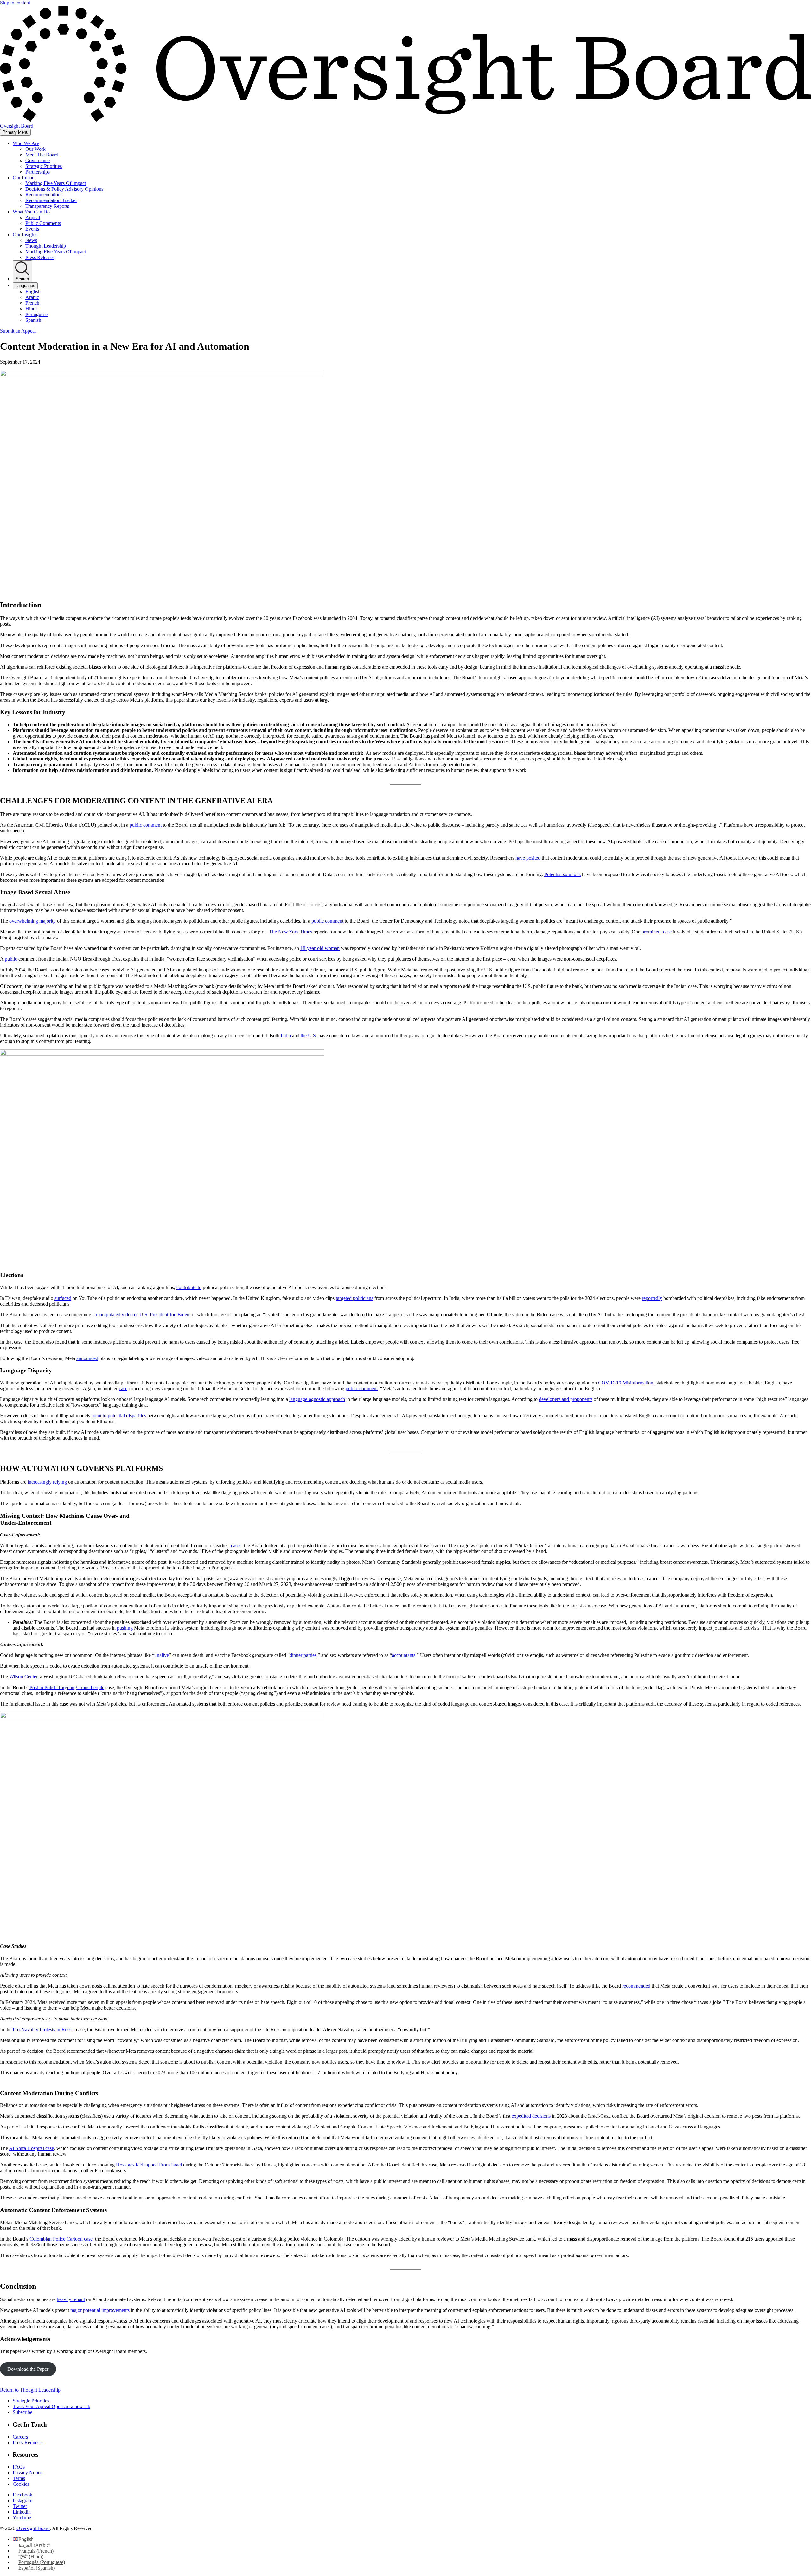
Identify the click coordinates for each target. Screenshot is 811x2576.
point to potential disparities (119, 1416)
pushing (125, 1628)
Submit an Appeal (18, 331)
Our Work (35, 149)
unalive (162, 1655)
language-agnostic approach (317, 1399)
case (123, 1388)
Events (32, 229)
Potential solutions (562, 874)
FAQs (19, 2467)
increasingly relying (47, 1482)
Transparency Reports (47, 206)
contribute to (189, 1287)
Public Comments (43, 223)
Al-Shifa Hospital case (31, 2148)
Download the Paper (28, 2369)
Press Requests (28, 2442)
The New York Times (291, 932)
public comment (146, 825)
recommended (636, 1986)
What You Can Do (31, 212)
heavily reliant (71, 2299)
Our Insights (25, 235)
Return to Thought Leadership (30, 2390)
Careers (20, 2437)
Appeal (33, 217)
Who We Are (26, 143)
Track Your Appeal (51, 2406)
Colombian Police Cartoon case (61, 2239)
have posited (528, 858)
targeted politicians (354, 1298)
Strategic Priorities (44, 166)
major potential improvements (100, 2310)
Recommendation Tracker (51, 200)
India (286, 1036)
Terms (19, 2478)
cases (236, 1546)
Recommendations (44, 195)
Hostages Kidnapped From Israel (149, 2165)
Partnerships (38, 172)
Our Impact (24, 178)
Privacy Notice (28, 2473)
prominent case (657, 932)
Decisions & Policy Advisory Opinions (64, 189)
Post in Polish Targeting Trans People (67, 1687)
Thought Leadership (46, 246)
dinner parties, (304, 1655)
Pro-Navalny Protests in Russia (44, 2029)
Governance (38, 160)
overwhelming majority (32, 921)
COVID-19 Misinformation (626, 1383)
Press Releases (40, 257)
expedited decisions (531, 2116)
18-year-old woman (320, 948)
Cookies (21, 2484)
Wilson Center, (24, 1677)
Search (22, 279)
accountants (404, 1655)
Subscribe (22, 2412)
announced (87, 1358)
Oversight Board (33, 2528)
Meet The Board (42, 155)
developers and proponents (566, 1399)
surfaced (63, 1298)
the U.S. (309, 1036)
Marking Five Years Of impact (56, 183)
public (12, 959)
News (31, 240)
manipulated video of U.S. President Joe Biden (143, 1315)
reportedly (652, 1298)
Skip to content (15, 3)
